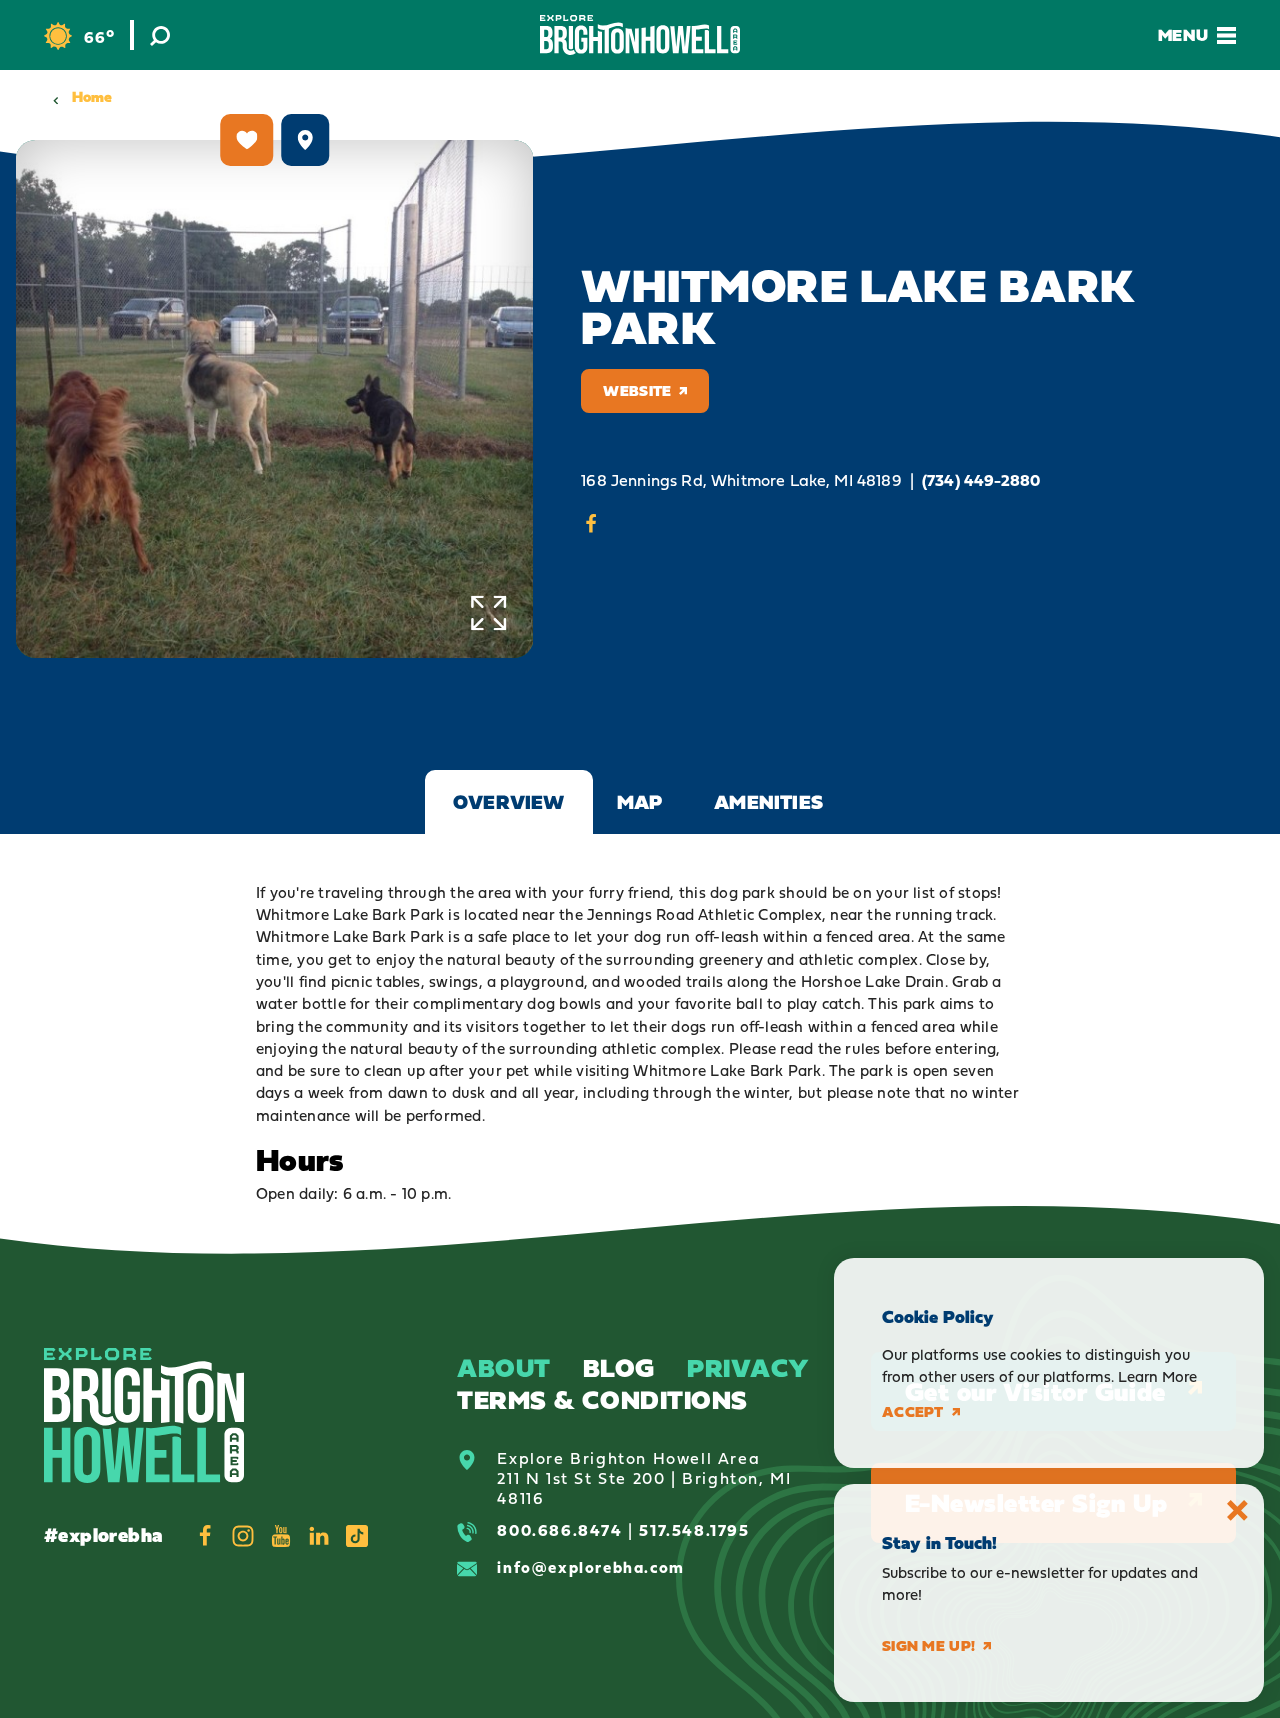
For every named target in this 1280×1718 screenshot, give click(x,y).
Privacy (748, 1367)
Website (637, 390)
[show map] (305, 140)
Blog (619, 1367)
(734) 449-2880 (981, 480)
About (504, 1367)
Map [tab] (640, 802)
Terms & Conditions (602, 1399)
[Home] (640, 34)
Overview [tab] (509, 802)
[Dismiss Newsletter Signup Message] (1237, 1510)
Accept (913, 1412)
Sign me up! (928, 1646)
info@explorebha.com (590, 1567)
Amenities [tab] (768, 802)
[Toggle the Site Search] (160, 35)
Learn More (1157, 1376)
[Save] (247, 140)
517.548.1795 (694, 1530)
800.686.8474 (559, 1530)
